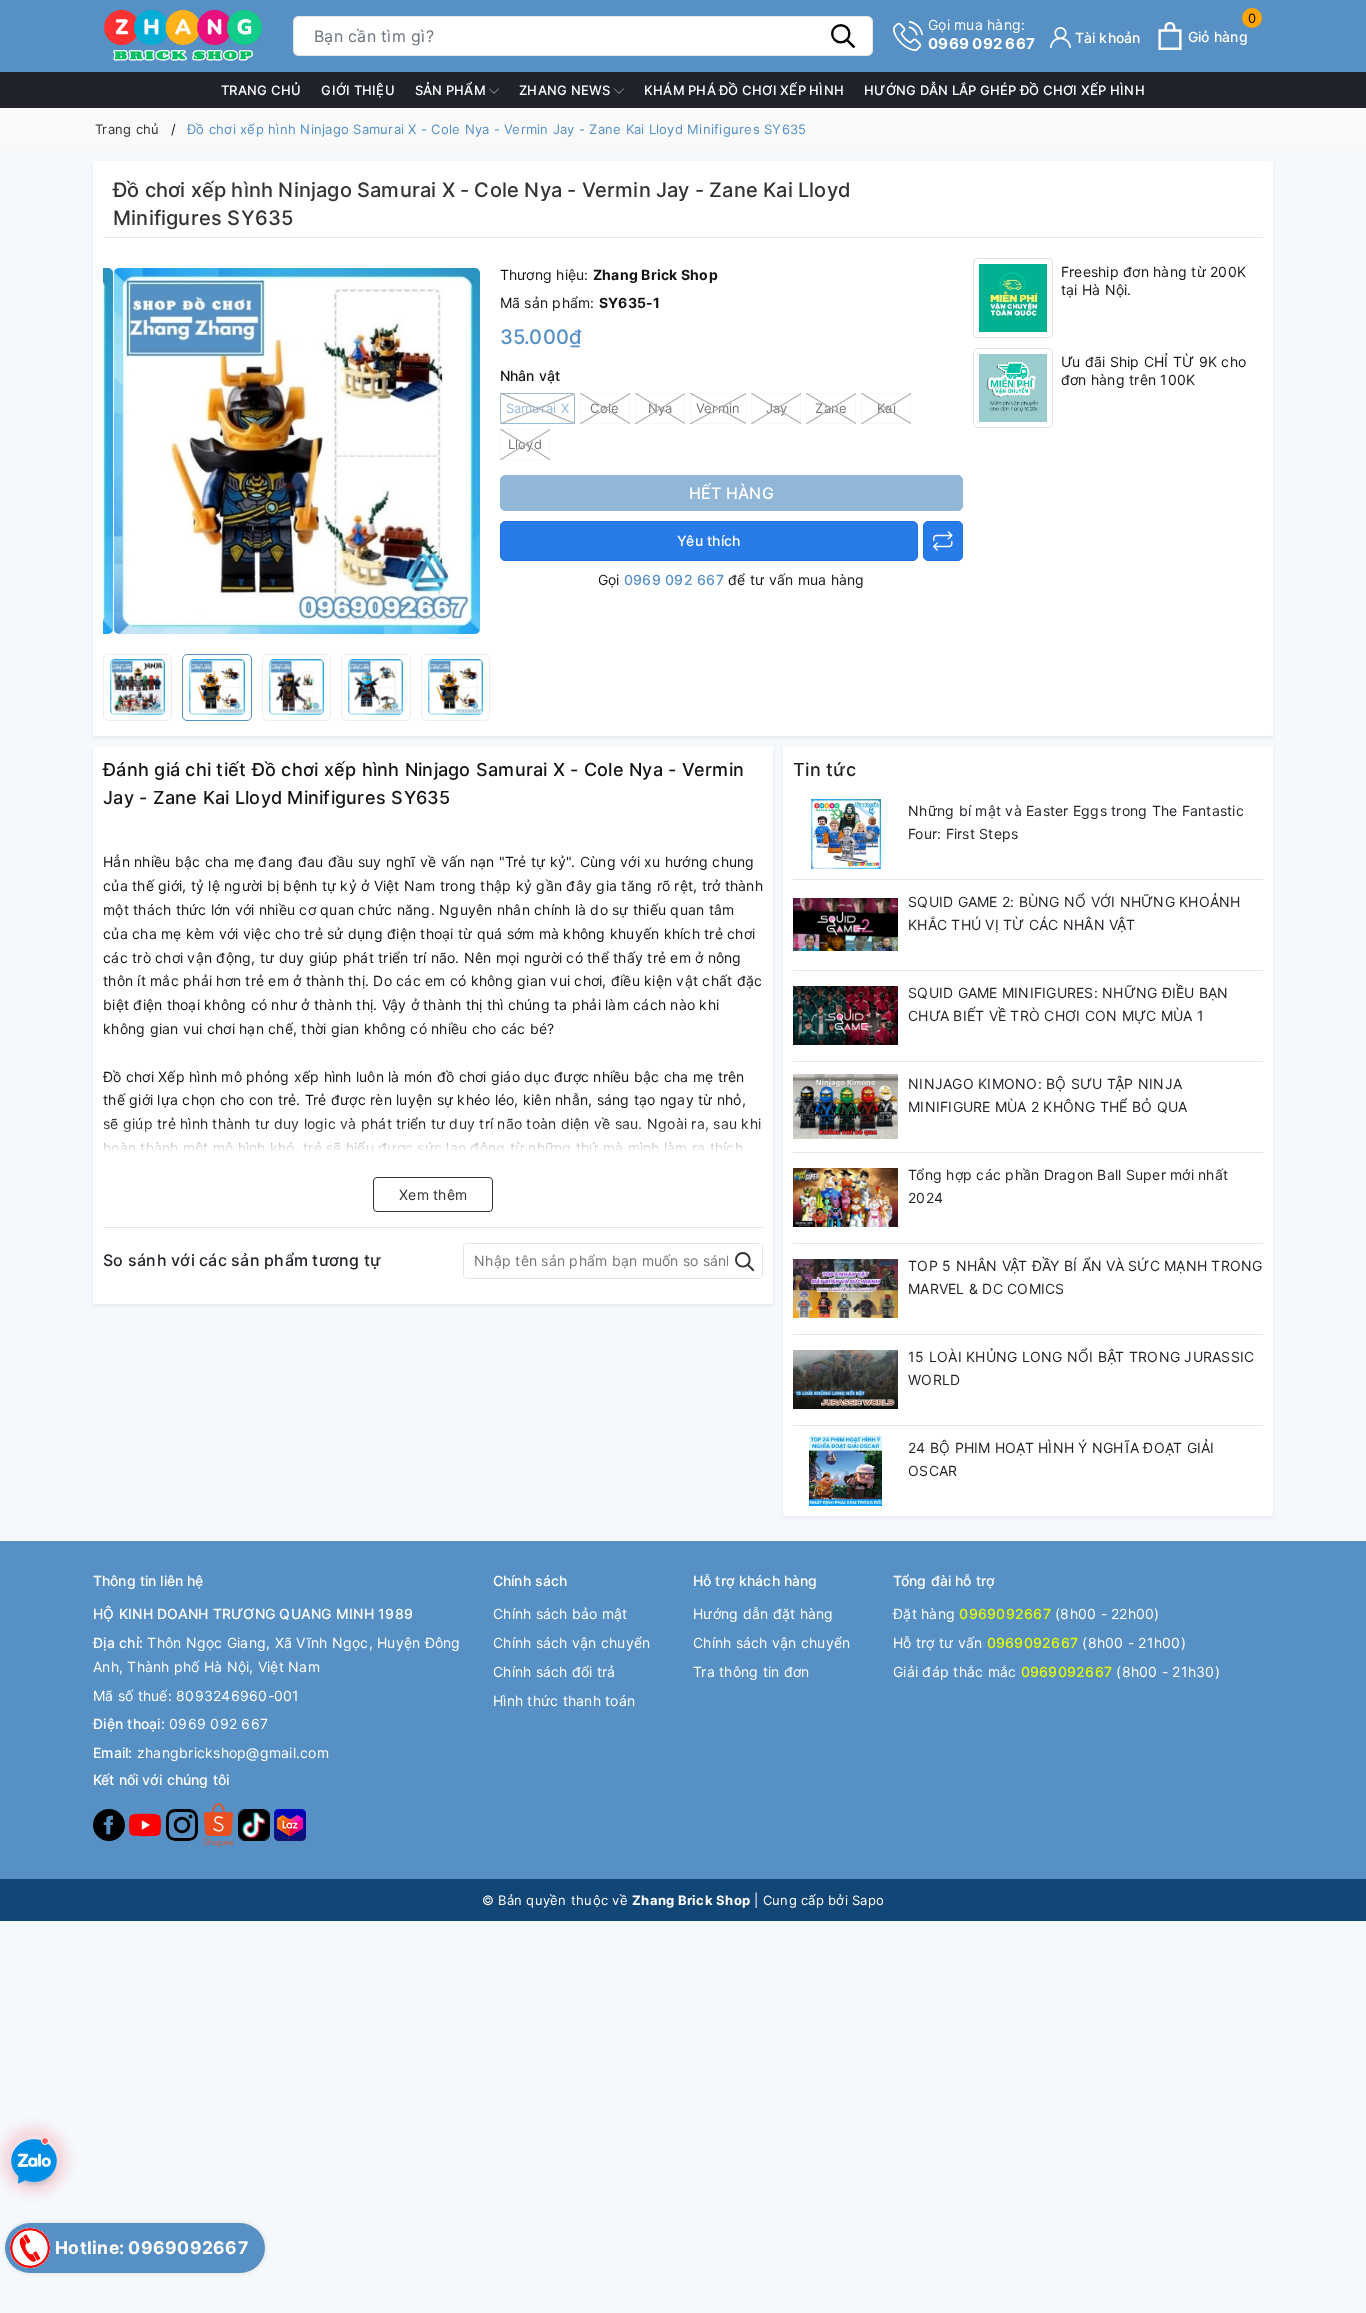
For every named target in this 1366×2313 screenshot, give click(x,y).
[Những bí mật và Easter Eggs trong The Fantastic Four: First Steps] (845, 834)
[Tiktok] (256, 1823)
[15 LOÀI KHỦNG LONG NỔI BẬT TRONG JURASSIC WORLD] (845, 1380)
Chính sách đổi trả (554, 1671)
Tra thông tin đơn (751, 1671)
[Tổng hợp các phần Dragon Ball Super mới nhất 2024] (845, 1198)
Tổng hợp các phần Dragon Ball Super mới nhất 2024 (1068, 1186)
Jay (777, 408)
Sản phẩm (452, 90)
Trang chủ (261, 90)
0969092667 (1005, 1613)
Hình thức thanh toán (564, 1700)
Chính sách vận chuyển (571, 1642)
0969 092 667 (981, 34)
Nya (660, 408)
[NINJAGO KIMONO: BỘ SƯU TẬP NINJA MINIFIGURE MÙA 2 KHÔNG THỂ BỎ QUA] (845, 1107)
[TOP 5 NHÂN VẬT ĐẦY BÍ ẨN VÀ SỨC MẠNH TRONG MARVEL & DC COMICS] (845, 1289)
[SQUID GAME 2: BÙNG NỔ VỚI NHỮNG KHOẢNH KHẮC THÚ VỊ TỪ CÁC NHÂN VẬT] (845, 925)
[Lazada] (290, 1823)
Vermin (718, 408)
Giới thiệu (358, 90)
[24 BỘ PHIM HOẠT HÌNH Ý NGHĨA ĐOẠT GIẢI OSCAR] (845, 1471)
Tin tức (824, 769)
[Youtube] (147, 1823)
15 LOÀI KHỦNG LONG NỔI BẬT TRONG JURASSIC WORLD (1081, 1368)
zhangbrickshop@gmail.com (233, 1752)
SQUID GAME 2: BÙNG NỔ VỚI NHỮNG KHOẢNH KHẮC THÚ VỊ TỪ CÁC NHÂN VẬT (1074, 913)
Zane (831, 408)
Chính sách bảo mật (560, 1613)
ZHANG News (566, 90)
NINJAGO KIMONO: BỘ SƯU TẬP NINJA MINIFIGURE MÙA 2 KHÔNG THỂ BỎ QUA (1047, 1095)
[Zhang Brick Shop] (183, 36)
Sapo (868, 1900)
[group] (296, 451)
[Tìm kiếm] (843, 36)
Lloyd (525, 444)
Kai (886, 408)
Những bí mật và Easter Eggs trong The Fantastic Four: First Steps (1076, 822)
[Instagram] (184, 1823)
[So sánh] (943, 541)
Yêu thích (708, 540)
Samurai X (537, 408)
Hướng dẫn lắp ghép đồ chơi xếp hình (1004, 90)
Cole (604, 408)
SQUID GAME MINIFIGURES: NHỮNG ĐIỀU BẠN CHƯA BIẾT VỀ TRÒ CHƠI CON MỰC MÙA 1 (1068, 1004)
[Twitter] (220, 1823)
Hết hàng (731, 493)
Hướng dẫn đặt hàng (763, 1613)
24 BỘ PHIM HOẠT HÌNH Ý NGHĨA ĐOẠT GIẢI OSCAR (1061, 1459)
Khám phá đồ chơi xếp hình (744, 90)
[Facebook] (111, 1823)
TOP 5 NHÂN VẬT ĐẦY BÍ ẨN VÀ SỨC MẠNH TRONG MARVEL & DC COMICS (1085, 1277)
